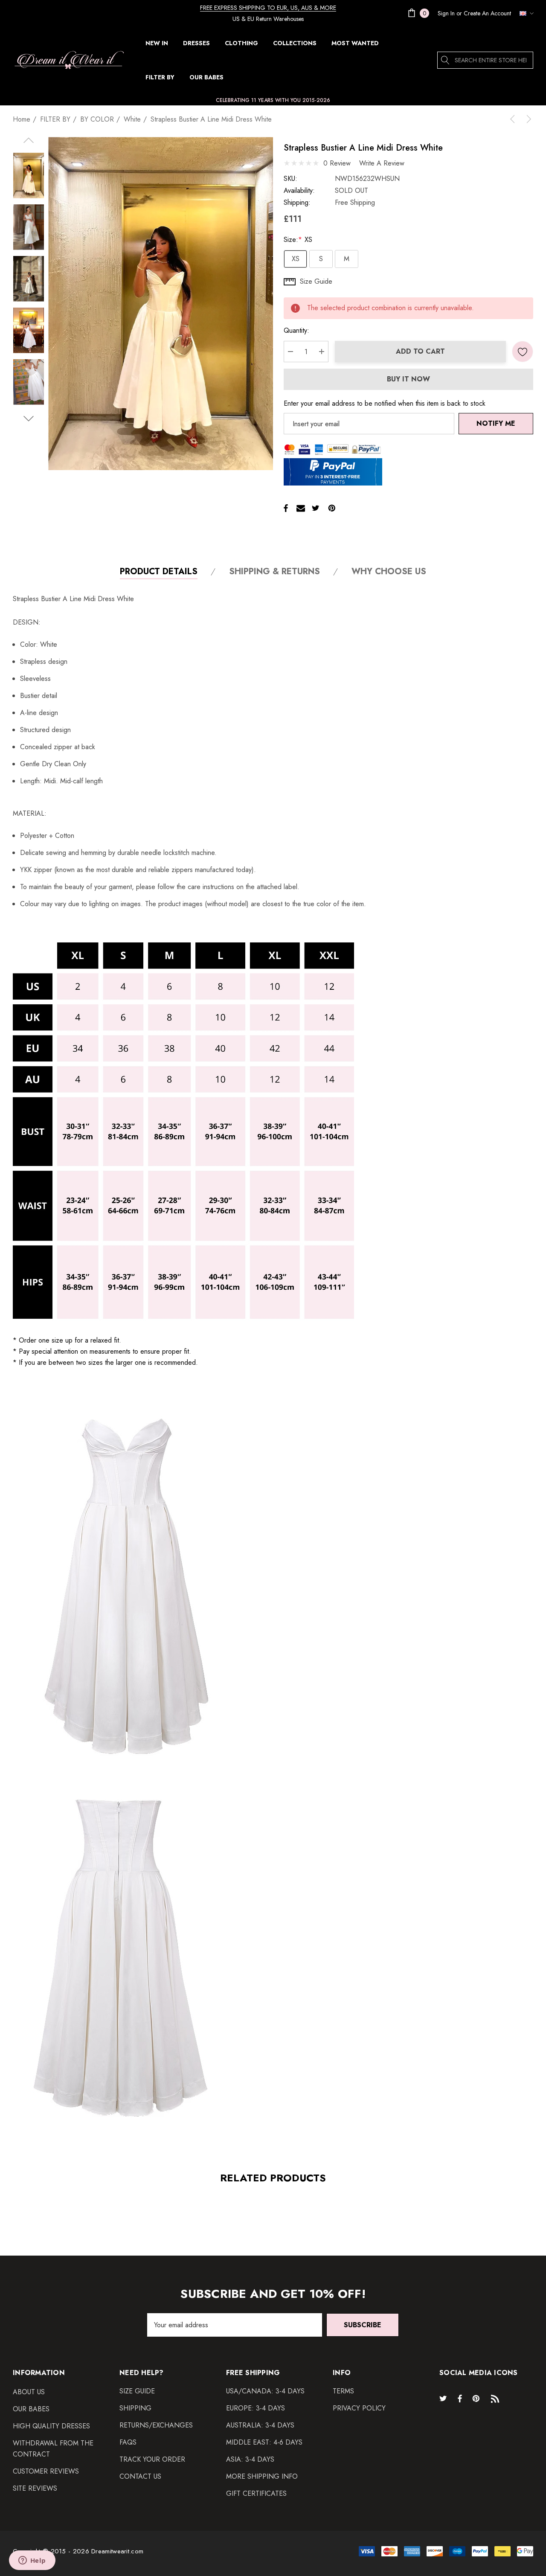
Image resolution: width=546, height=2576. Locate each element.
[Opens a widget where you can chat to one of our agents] (32, 2561)
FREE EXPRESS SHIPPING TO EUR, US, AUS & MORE (268, 8)
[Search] (446, 60)
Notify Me (496, 423)
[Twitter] (316, 508)
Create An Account (487, 13)
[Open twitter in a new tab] (444, 2398)
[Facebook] (286, 508)
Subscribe (363, 2325)
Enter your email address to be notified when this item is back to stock (385, 403)
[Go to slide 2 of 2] (28, 419)
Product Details (159, 572)
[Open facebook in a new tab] (460, 2398)
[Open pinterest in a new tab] (477, 2398)
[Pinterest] (332, 508)
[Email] (301, 508)
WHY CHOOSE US (389, 572)
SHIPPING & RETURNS (274, 572)
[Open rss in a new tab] (497, 2398)
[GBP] (524, 13)
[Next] (527, 119)
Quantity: (296, 330)
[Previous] (514, 119)
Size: (298, 240)
